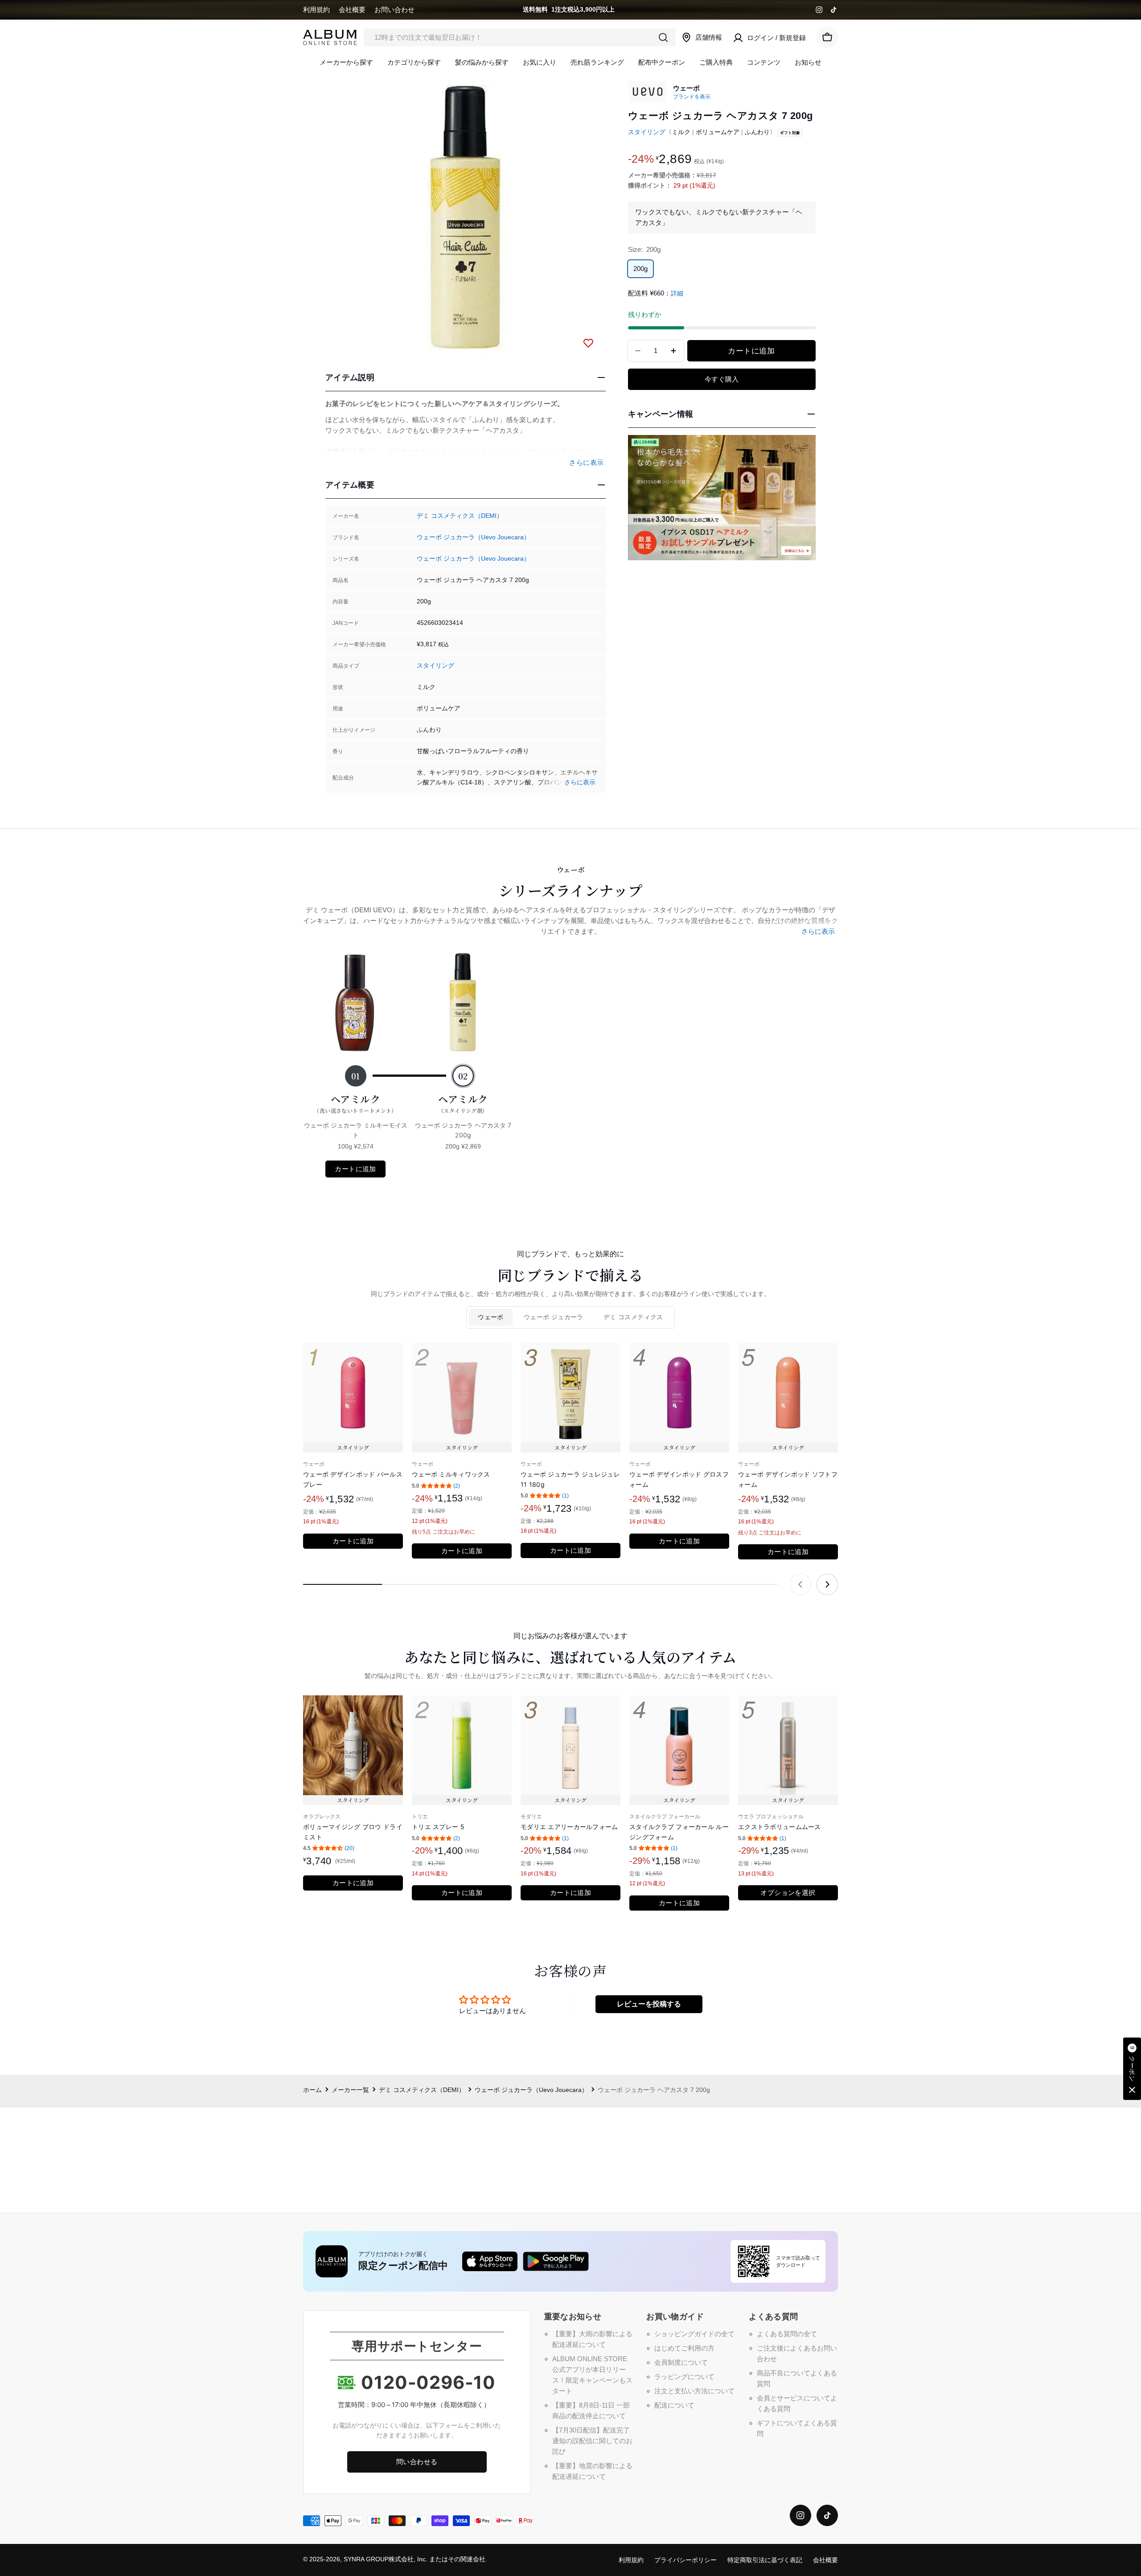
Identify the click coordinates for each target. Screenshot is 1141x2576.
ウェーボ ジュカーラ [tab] (554, 1317)
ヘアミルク (355, 1103)
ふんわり (757, 132)
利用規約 (316, 10)
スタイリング (435, 666)
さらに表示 (580, 782)
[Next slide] (827, 1584)
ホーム (312, 2090)
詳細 (677, 293)
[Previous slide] (800, 1584)
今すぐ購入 (722, 379)
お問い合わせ (394, 10)
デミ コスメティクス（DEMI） (460, 516)
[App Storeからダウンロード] (490, 2261)
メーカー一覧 (350, 2090)
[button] (1132, 2069)
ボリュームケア (718, 132)
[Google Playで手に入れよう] (556, 2261)
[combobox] (520, 37)
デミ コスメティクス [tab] (633, 1317)
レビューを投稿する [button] (649, 2004)
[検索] (663, 37)
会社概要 (352, 10)
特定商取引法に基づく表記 (765, 2560)
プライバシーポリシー (685, 2560)
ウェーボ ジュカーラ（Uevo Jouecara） (473, 537)
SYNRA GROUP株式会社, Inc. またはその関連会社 (415, 2559)
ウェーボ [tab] (491, 1317)
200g (640, 269)
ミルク (681, 132)
